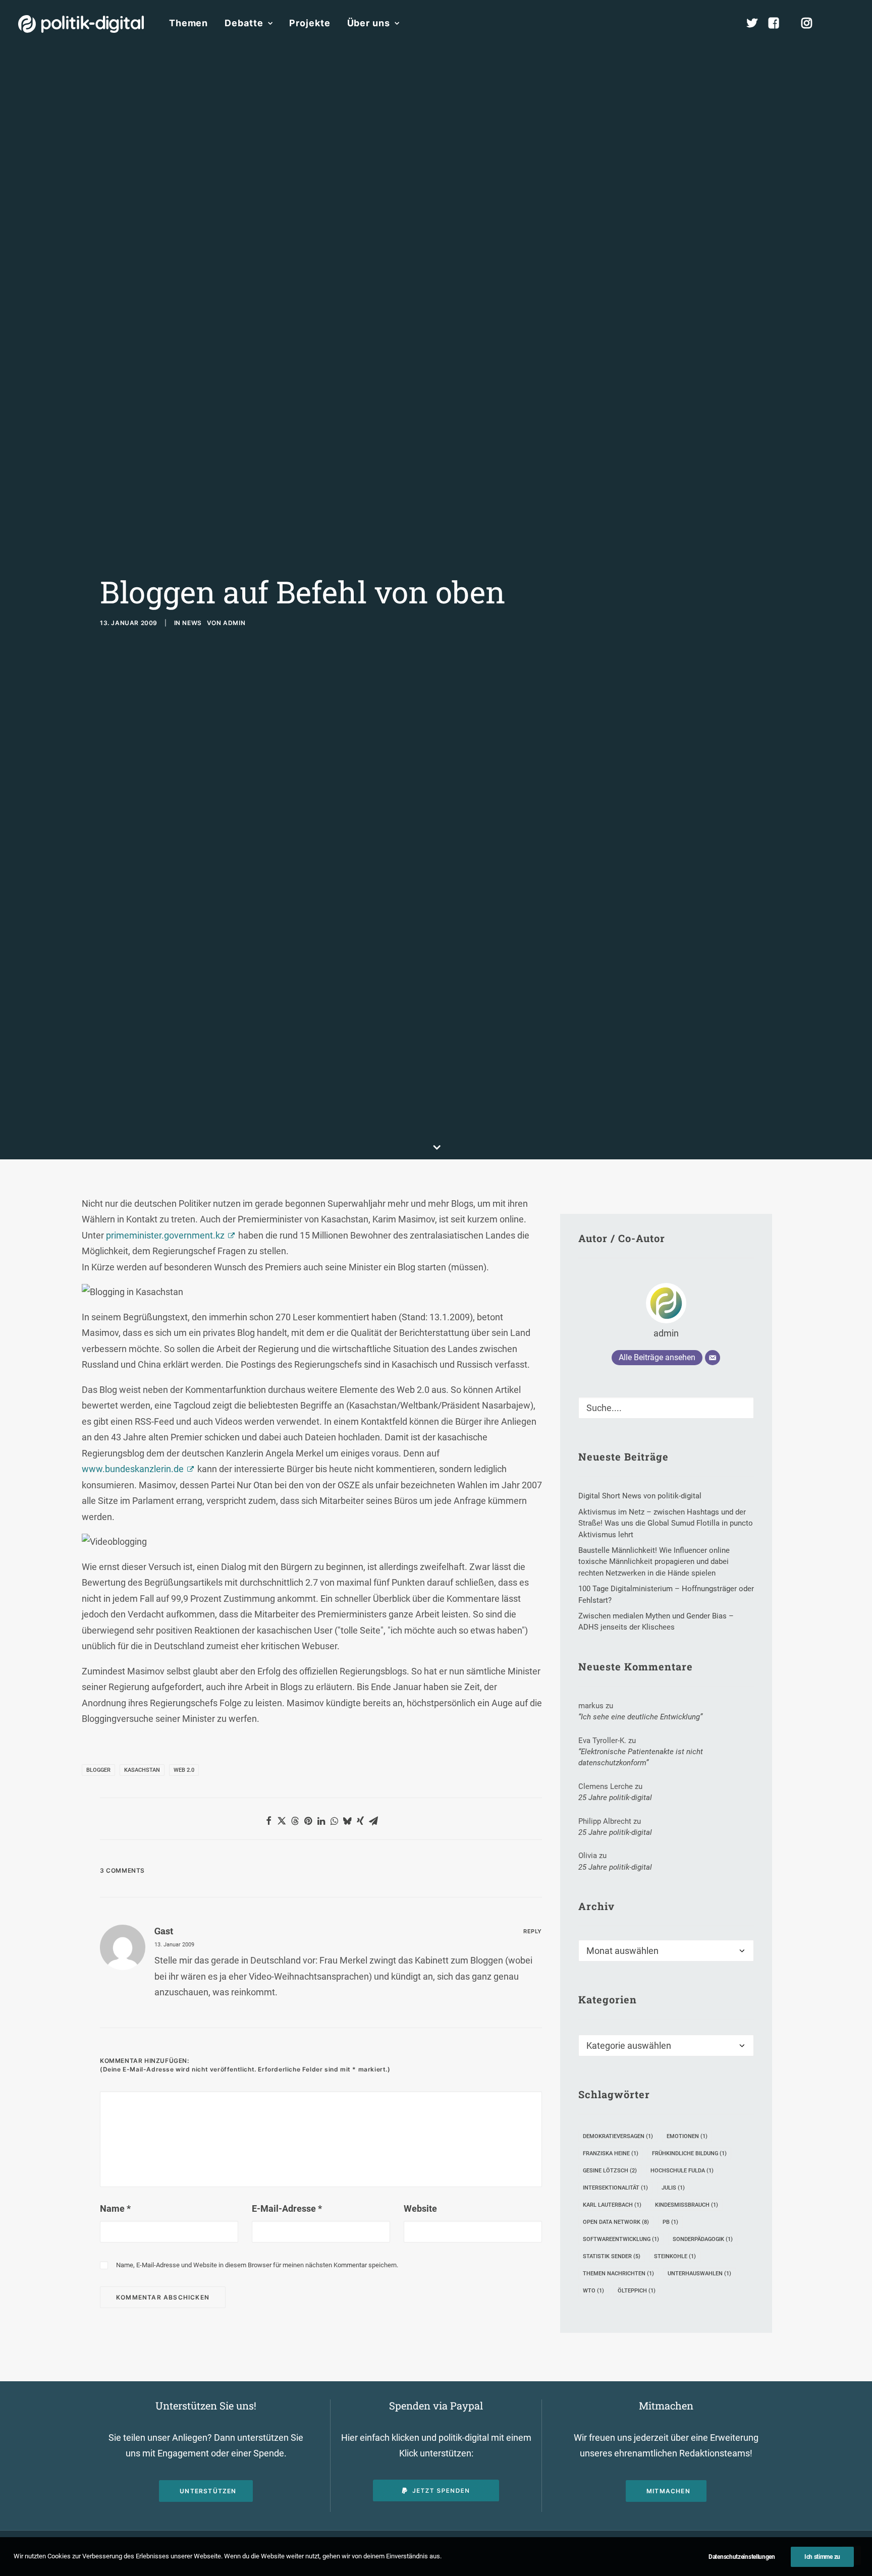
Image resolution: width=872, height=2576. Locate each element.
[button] (849, 23)
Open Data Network (616, 2222)
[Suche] (666, 1408)
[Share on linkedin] (321, 1821)
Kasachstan (142, 1770)
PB (670, 2222)
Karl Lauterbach (612, 2205)
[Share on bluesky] (347, 1821)
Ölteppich (637, 2291)
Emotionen (687, 2136)
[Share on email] (373, 1821)
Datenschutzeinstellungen (742, 2557)
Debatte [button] (244, 23)
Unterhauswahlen (699, 2274)
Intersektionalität (615, 2188)
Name (115, 2208)
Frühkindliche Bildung (689, 2153)
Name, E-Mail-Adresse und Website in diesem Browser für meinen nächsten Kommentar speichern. (257, 2265)
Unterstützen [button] (208, 2491)
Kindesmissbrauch (687, 2205)
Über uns (369, 23)
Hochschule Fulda (682, 2171)
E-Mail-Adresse (287, 2208)
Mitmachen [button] (668, 2491)
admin (234, 623)
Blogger (98, 1770)
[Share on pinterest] (308, 1821)
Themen (188, 23)
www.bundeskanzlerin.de (133, 1469)
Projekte (310, 23)
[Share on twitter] (282, 1821)
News (192, 623)
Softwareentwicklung (621, 2239)
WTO (593, 2291)
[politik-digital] (81, 24)
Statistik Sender (612, 2256)
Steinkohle (675, 2256)
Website (420, 2208)
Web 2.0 (184, 1770)
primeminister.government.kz (165, 1235)
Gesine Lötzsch (610, 2171)
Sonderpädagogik (703, 2239)
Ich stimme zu (822, 2557)
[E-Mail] (713, 1358)
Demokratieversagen (618, 2136)
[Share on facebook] (268, 1821)
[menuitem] (188, 23)
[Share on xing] (360, 1821)
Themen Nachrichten (618, 2274)
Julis (673, 2188)
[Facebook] (778, 23)
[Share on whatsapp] (334, 1821)
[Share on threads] (295, 1821)
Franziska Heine (611, 2153)
